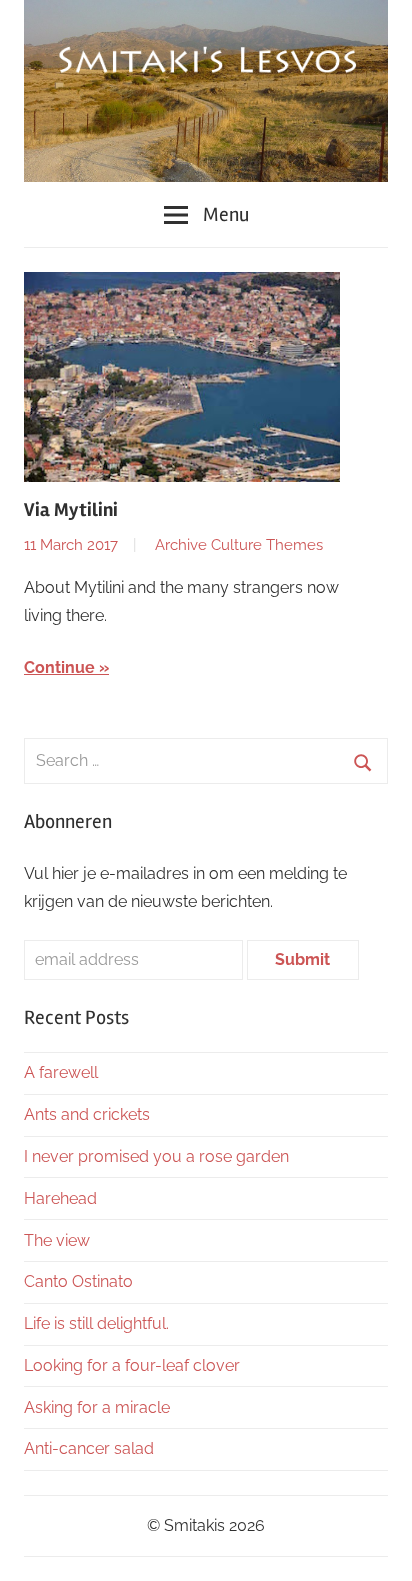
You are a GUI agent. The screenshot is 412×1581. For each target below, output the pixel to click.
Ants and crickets (87, 1114)
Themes (294, 545)
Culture (236, 545)
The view (57, 1240)
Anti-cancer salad (89, 1448)
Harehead (60, 1198)
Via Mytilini (71, 510)
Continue (59, 667)
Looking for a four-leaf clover (132, 1365)
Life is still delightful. (96, 1323)
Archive (181, 545)
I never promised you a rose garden (156, 1156)
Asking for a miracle (97, 1407)
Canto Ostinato (78, 1281)
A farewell (61, 1072)
